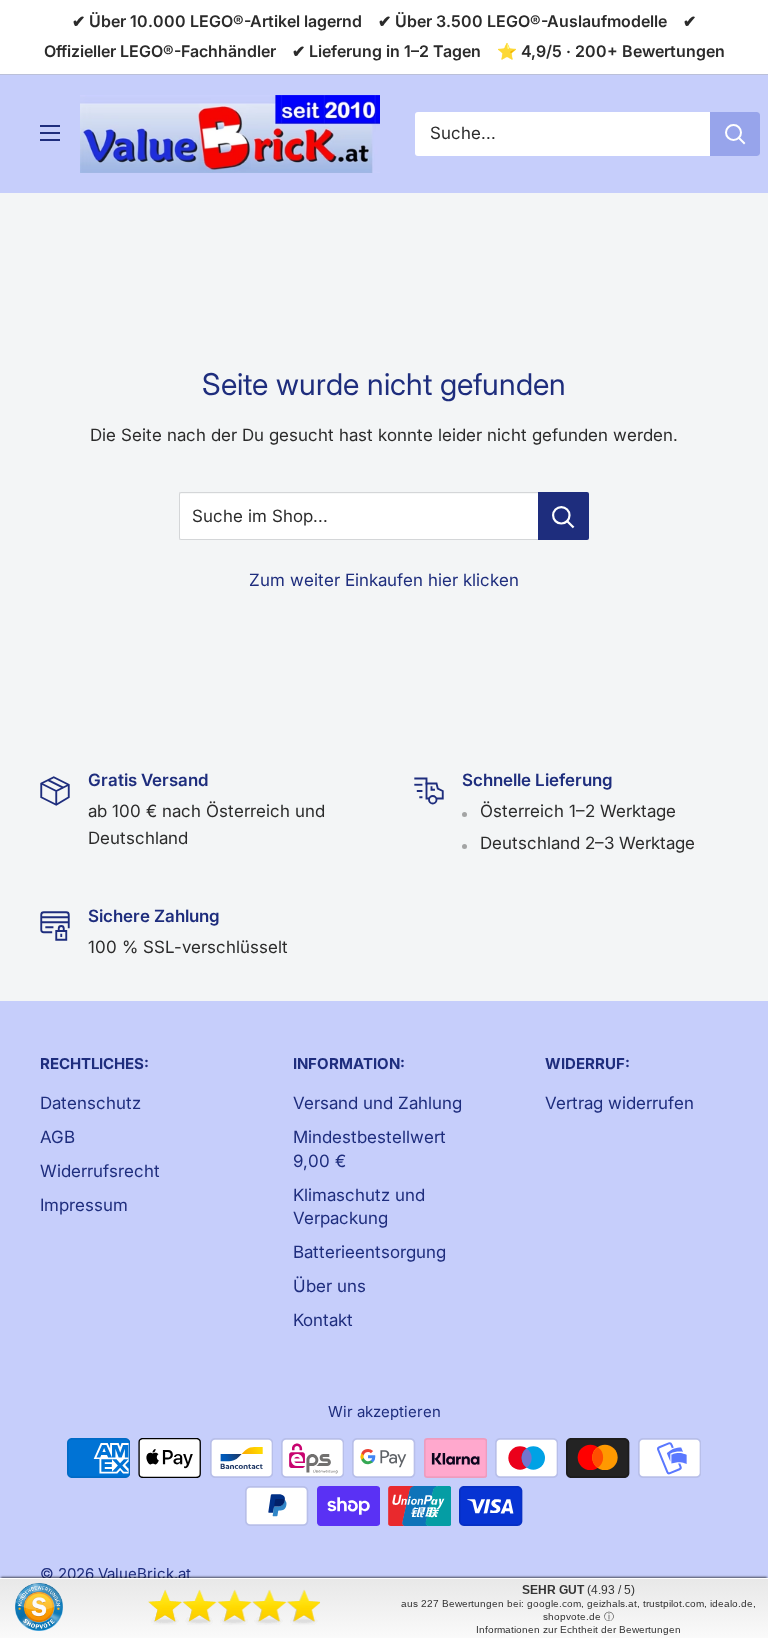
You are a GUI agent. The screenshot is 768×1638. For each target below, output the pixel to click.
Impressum (84, 1205)
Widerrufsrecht (100, 1171)
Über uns (329, 1286)
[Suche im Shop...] (563, 516)
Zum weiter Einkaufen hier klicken (384, 580)
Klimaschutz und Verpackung (359, 1207)
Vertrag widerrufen (619, 1103)
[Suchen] (735, 134)
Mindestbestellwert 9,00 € (369, 1149)
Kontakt (323, 1320)
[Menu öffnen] (50, 133)
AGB (57, 1137)
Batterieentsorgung (369, 1252)
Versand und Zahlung (377, 1103)
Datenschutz (90, 1103)
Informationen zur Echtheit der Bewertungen (578, 1629)
